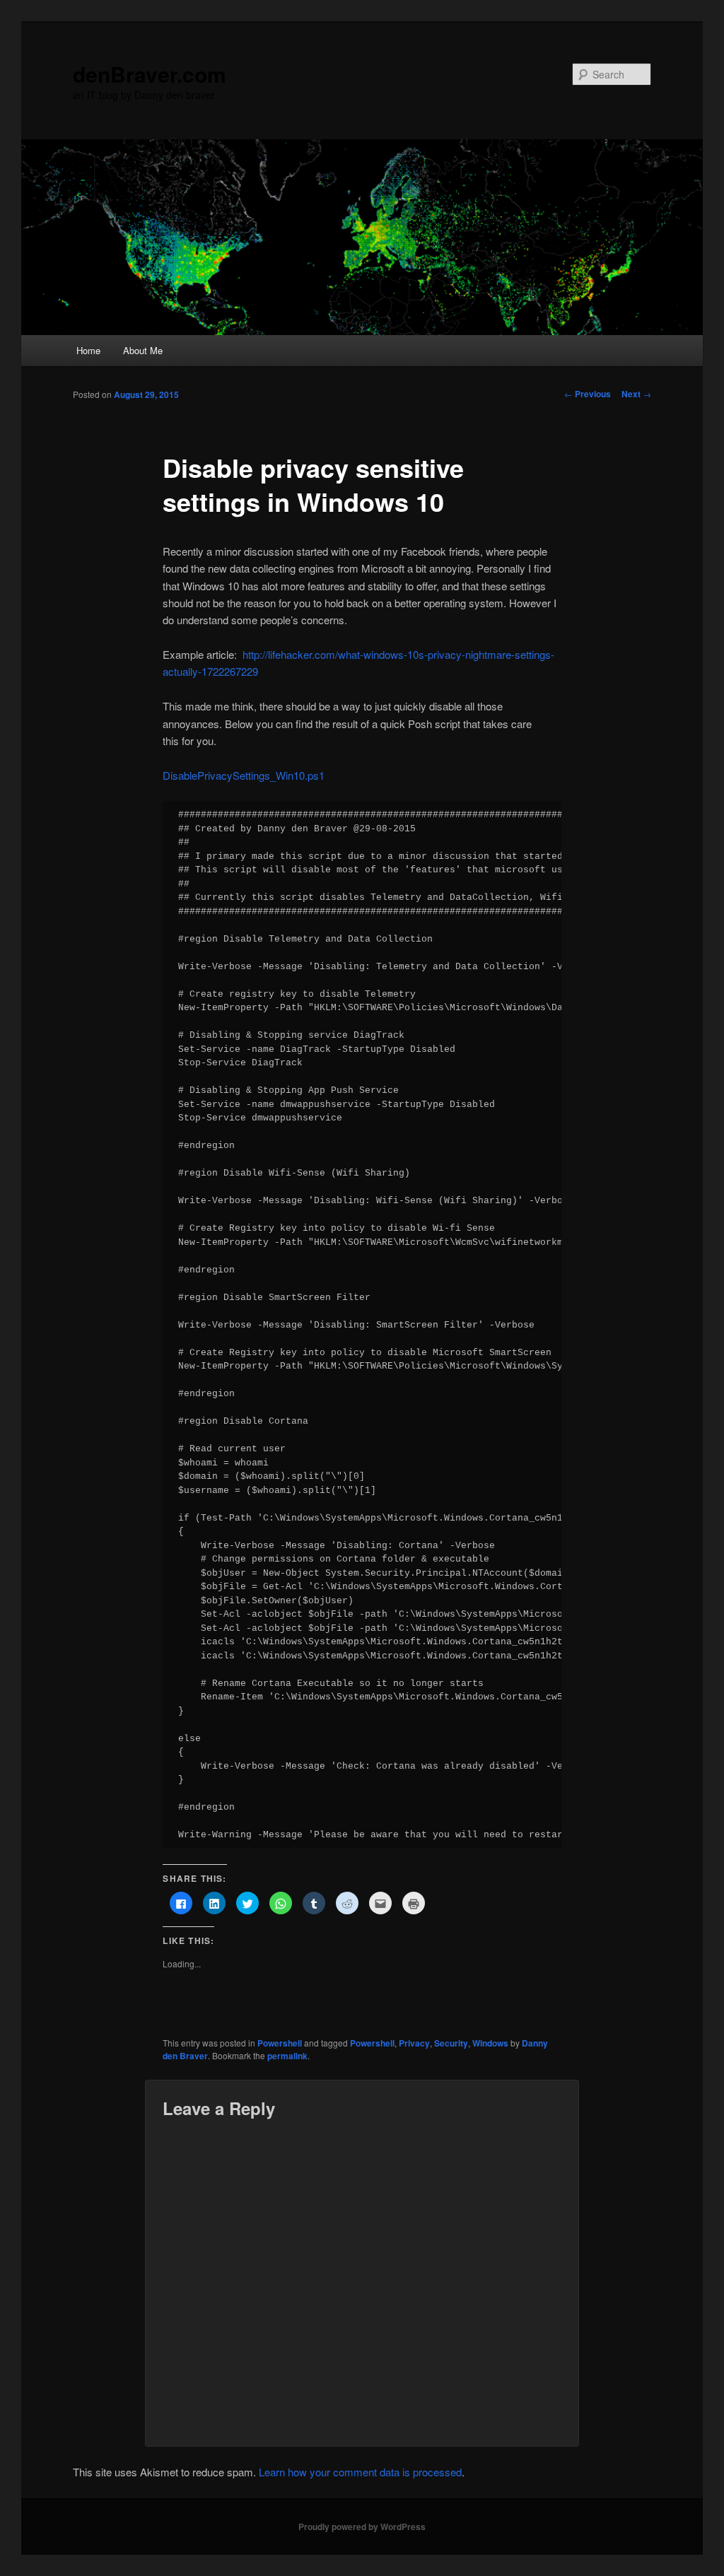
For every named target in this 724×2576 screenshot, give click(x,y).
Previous (588, 394)
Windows (490, 2043)
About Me (143, 350)
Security (451, 2043)
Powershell (280, 2043)
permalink (287, 2056)
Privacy (414, 2043)
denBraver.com (150, 74)
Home (88, 350)
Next (636, 394)
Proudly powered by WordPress (362, 2527)
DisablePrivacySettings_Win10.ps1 (244, 775)
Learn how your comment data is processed (360, 2472)
